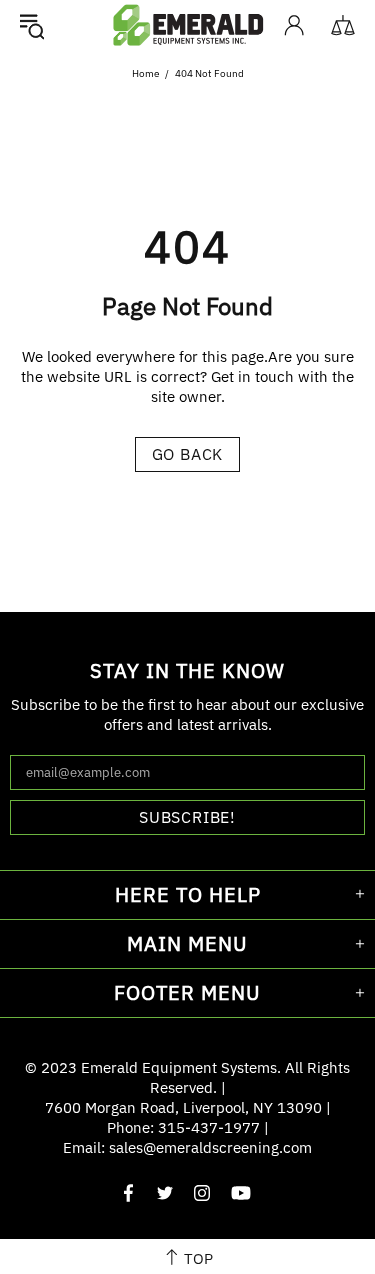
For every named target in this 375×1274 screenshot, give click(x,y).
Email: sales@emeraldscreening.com (187, 1147)
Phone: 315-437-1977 (183, 1127)
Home (145, 73)
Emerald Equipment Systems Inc (188, 24)
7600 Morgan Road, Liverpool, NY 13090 (183, 1107)
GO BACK (188, 454)
